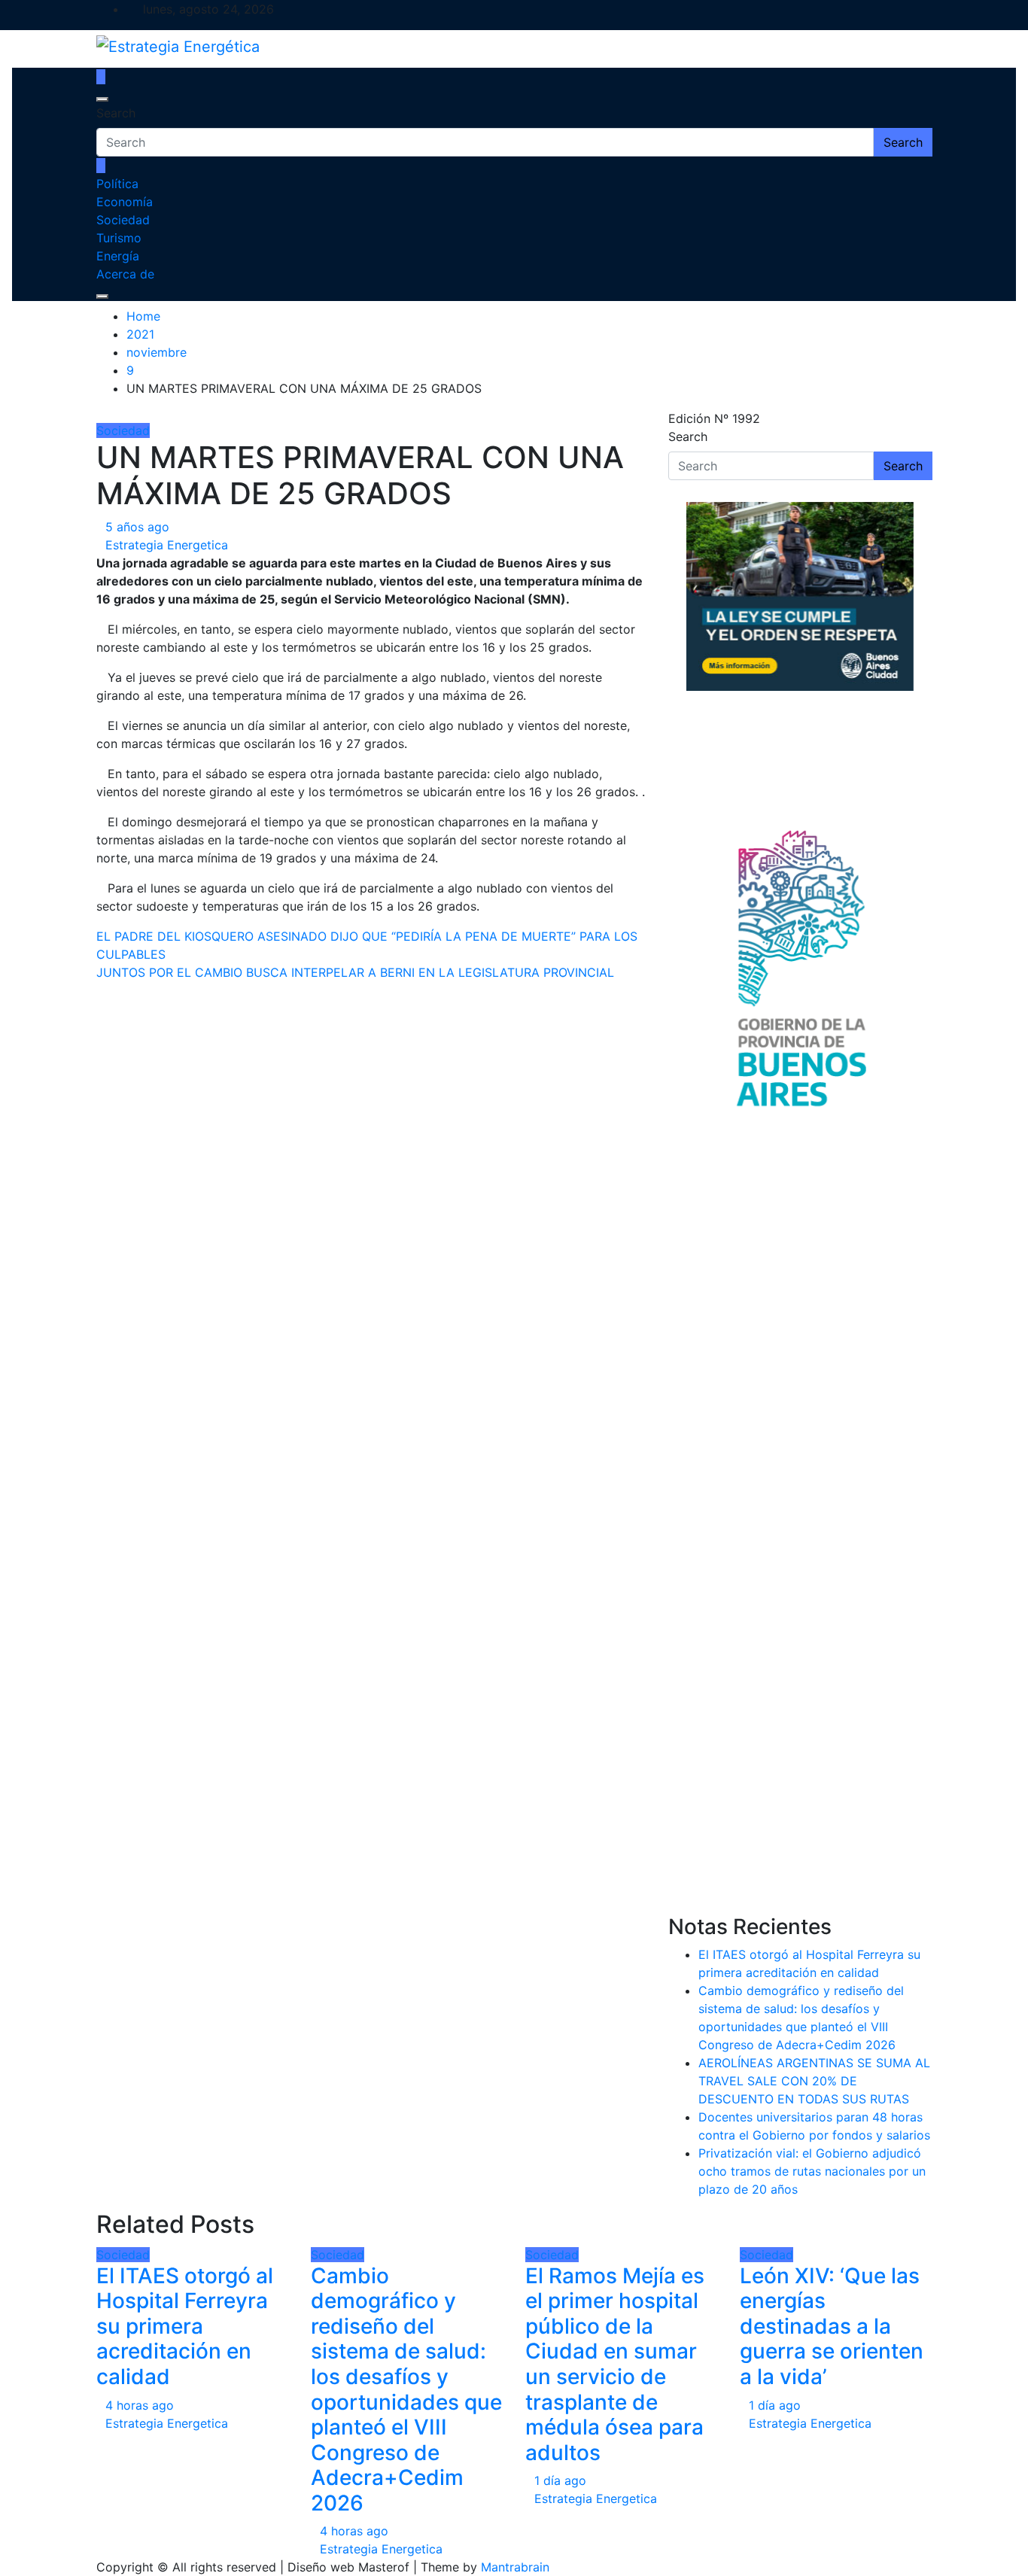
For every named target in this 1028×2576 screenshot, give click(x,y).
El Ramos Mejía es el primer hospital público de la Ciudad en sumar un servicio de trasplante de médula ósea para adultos (615, 2364)
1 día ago (560, 2480)
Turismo (119, 238)
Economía (125, 202)
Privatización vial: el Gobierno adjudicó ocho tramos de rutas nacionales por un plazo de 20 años (812, 2171)
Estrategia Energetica (167, 545)
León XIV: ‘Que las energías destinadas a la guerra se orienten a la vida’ (832, 2326)
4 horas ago (140, 2405)
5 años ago (137, 527)
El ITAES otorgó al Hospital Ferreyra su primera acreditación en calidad (185, 2326)
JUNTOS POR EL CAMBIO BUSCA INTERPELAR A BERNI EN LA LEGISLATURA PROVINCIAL (355, 972)
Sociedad (123, 220)
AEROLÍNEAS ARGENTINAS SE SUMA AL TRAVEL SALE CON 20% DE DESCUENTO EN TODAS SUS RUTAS (814, 2081)
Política (117, 184)
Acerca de (125, 274)
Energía (118, 256)
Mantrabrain (515, 2567)
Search (116, 113)
